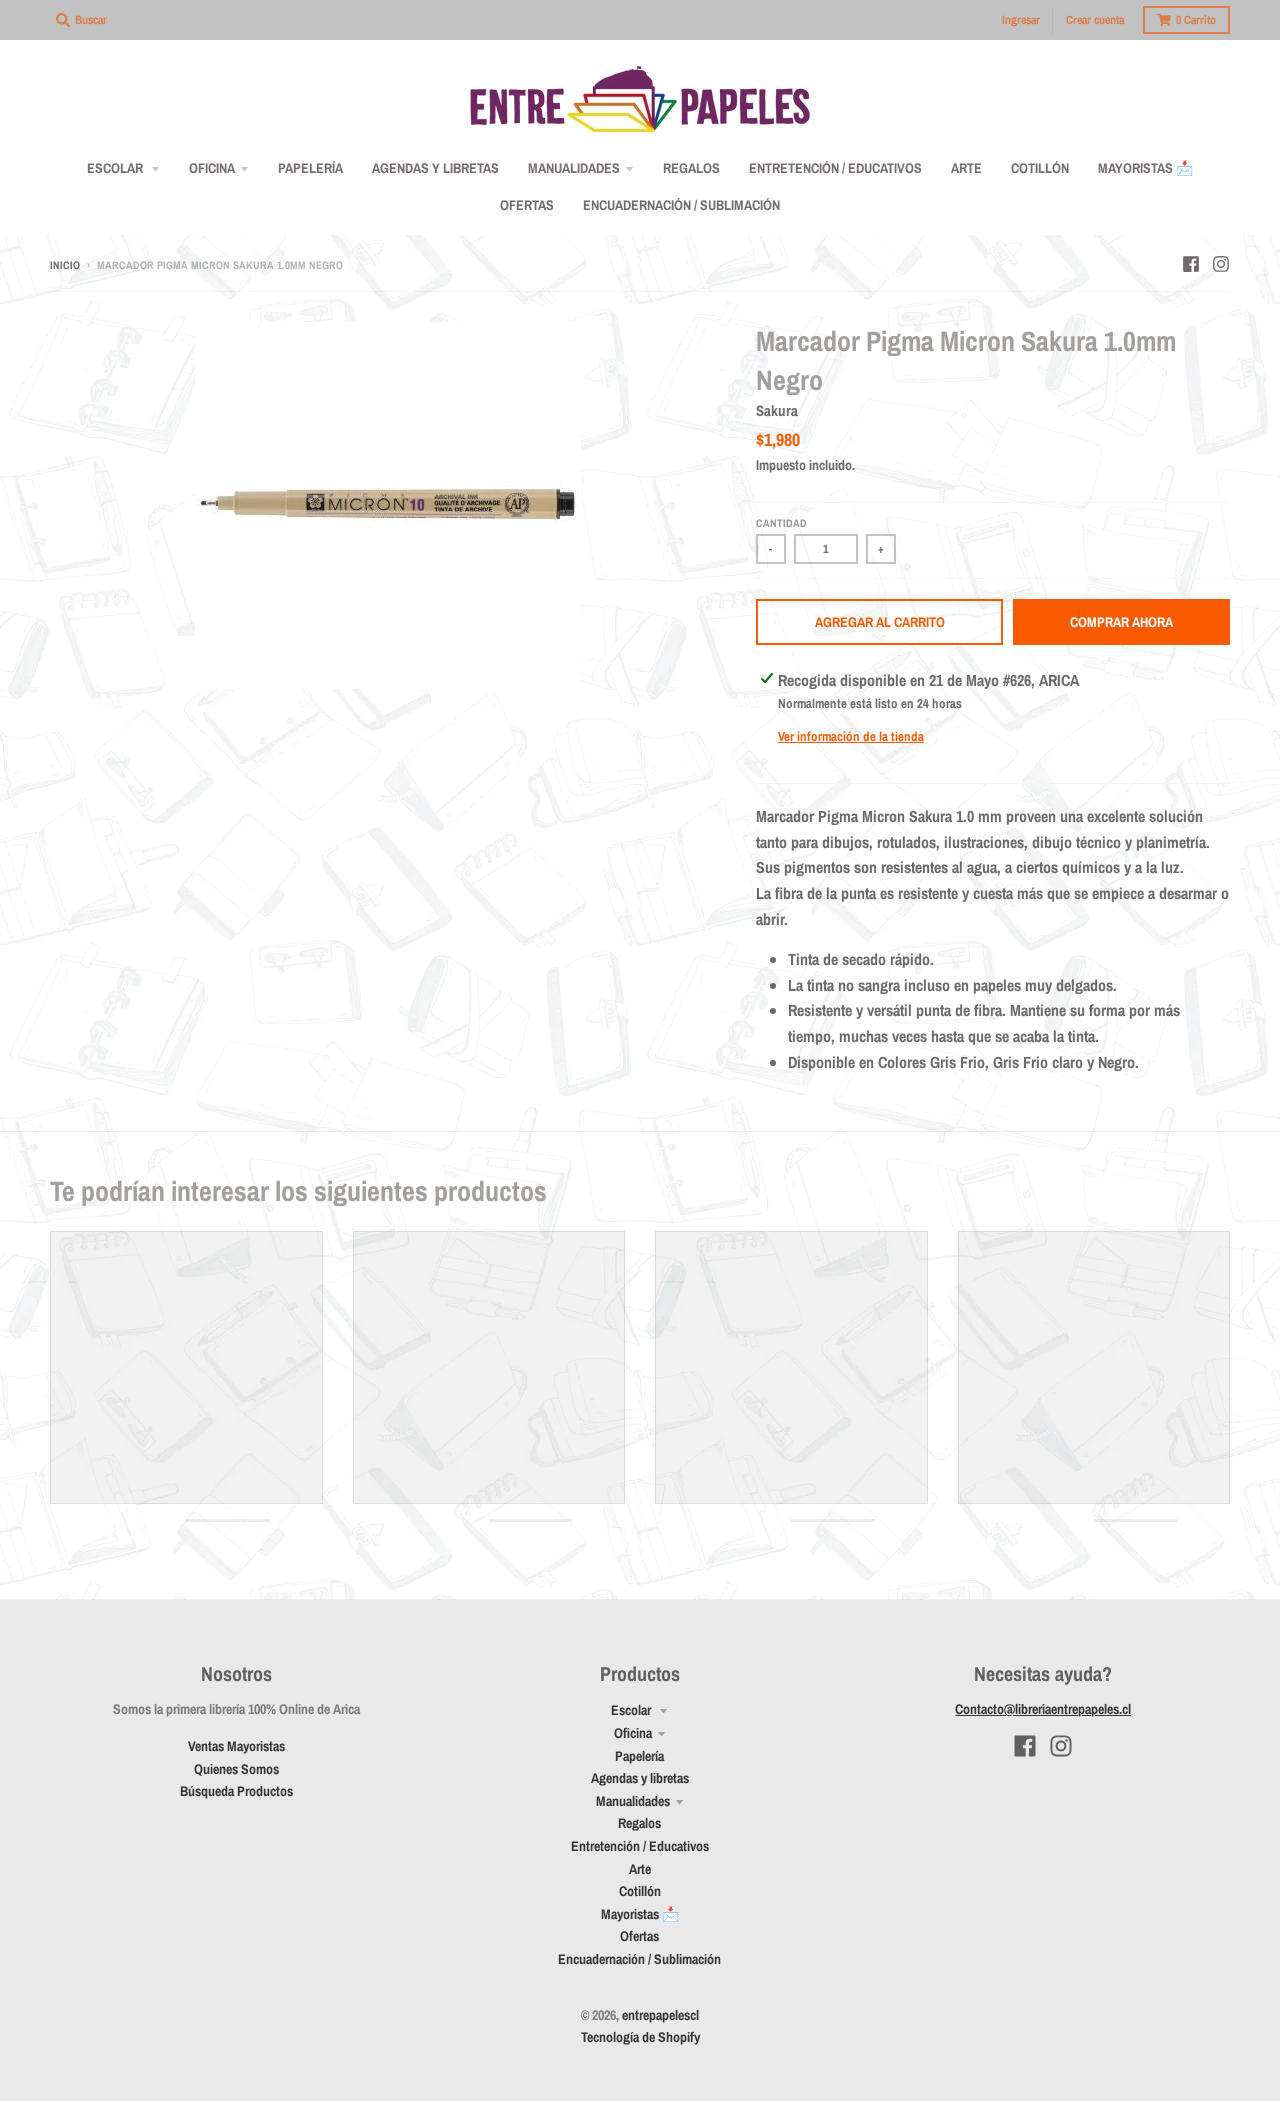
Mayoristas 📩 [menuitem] (1145, 168)
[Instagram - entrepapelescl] (1221, 264)
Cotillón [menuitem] (1040, 168)
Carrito (1196, 20)
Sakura (777, 410)
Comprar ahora (1121, 622)
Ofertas (639, 1936)
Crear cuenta (1095, 20)
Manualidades (633, 1801)
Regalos (639, 1823)
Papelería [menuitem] (310, 168)
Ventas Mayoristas (236, 1746)
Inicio (65, 265)
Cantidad (781, 523)
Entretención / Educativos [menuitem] (835, 168)
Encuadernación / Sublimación (639, 1959)
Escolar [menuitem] (116, 168)
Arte (640, 1869)
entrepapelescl (660, 2015)
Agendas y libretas (640, 1778)
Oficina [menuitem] (212, 168)
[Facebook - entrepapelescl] (1191, 264)
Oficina (633, 1733)
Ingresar (1021, 20)
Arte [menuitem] (966, 168)
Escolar (632, 1710)
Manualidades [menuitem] (574, 168)
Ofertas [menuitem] (527, 205)
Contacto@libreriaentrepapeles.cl (1043, 1709)
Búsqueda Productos (236, 1791)
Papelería (639, 1756)
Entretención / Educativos (640, 1846)
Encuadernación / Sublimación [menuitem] (681, 205)
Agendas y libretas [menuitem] (435, 168)
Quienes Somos (236, 1769)
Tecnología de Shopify (640, 2037)
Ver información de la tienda (851, 736)
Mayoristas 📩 (640, 1914)
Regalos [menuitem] (691, 168)
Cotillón (640, 1891)
